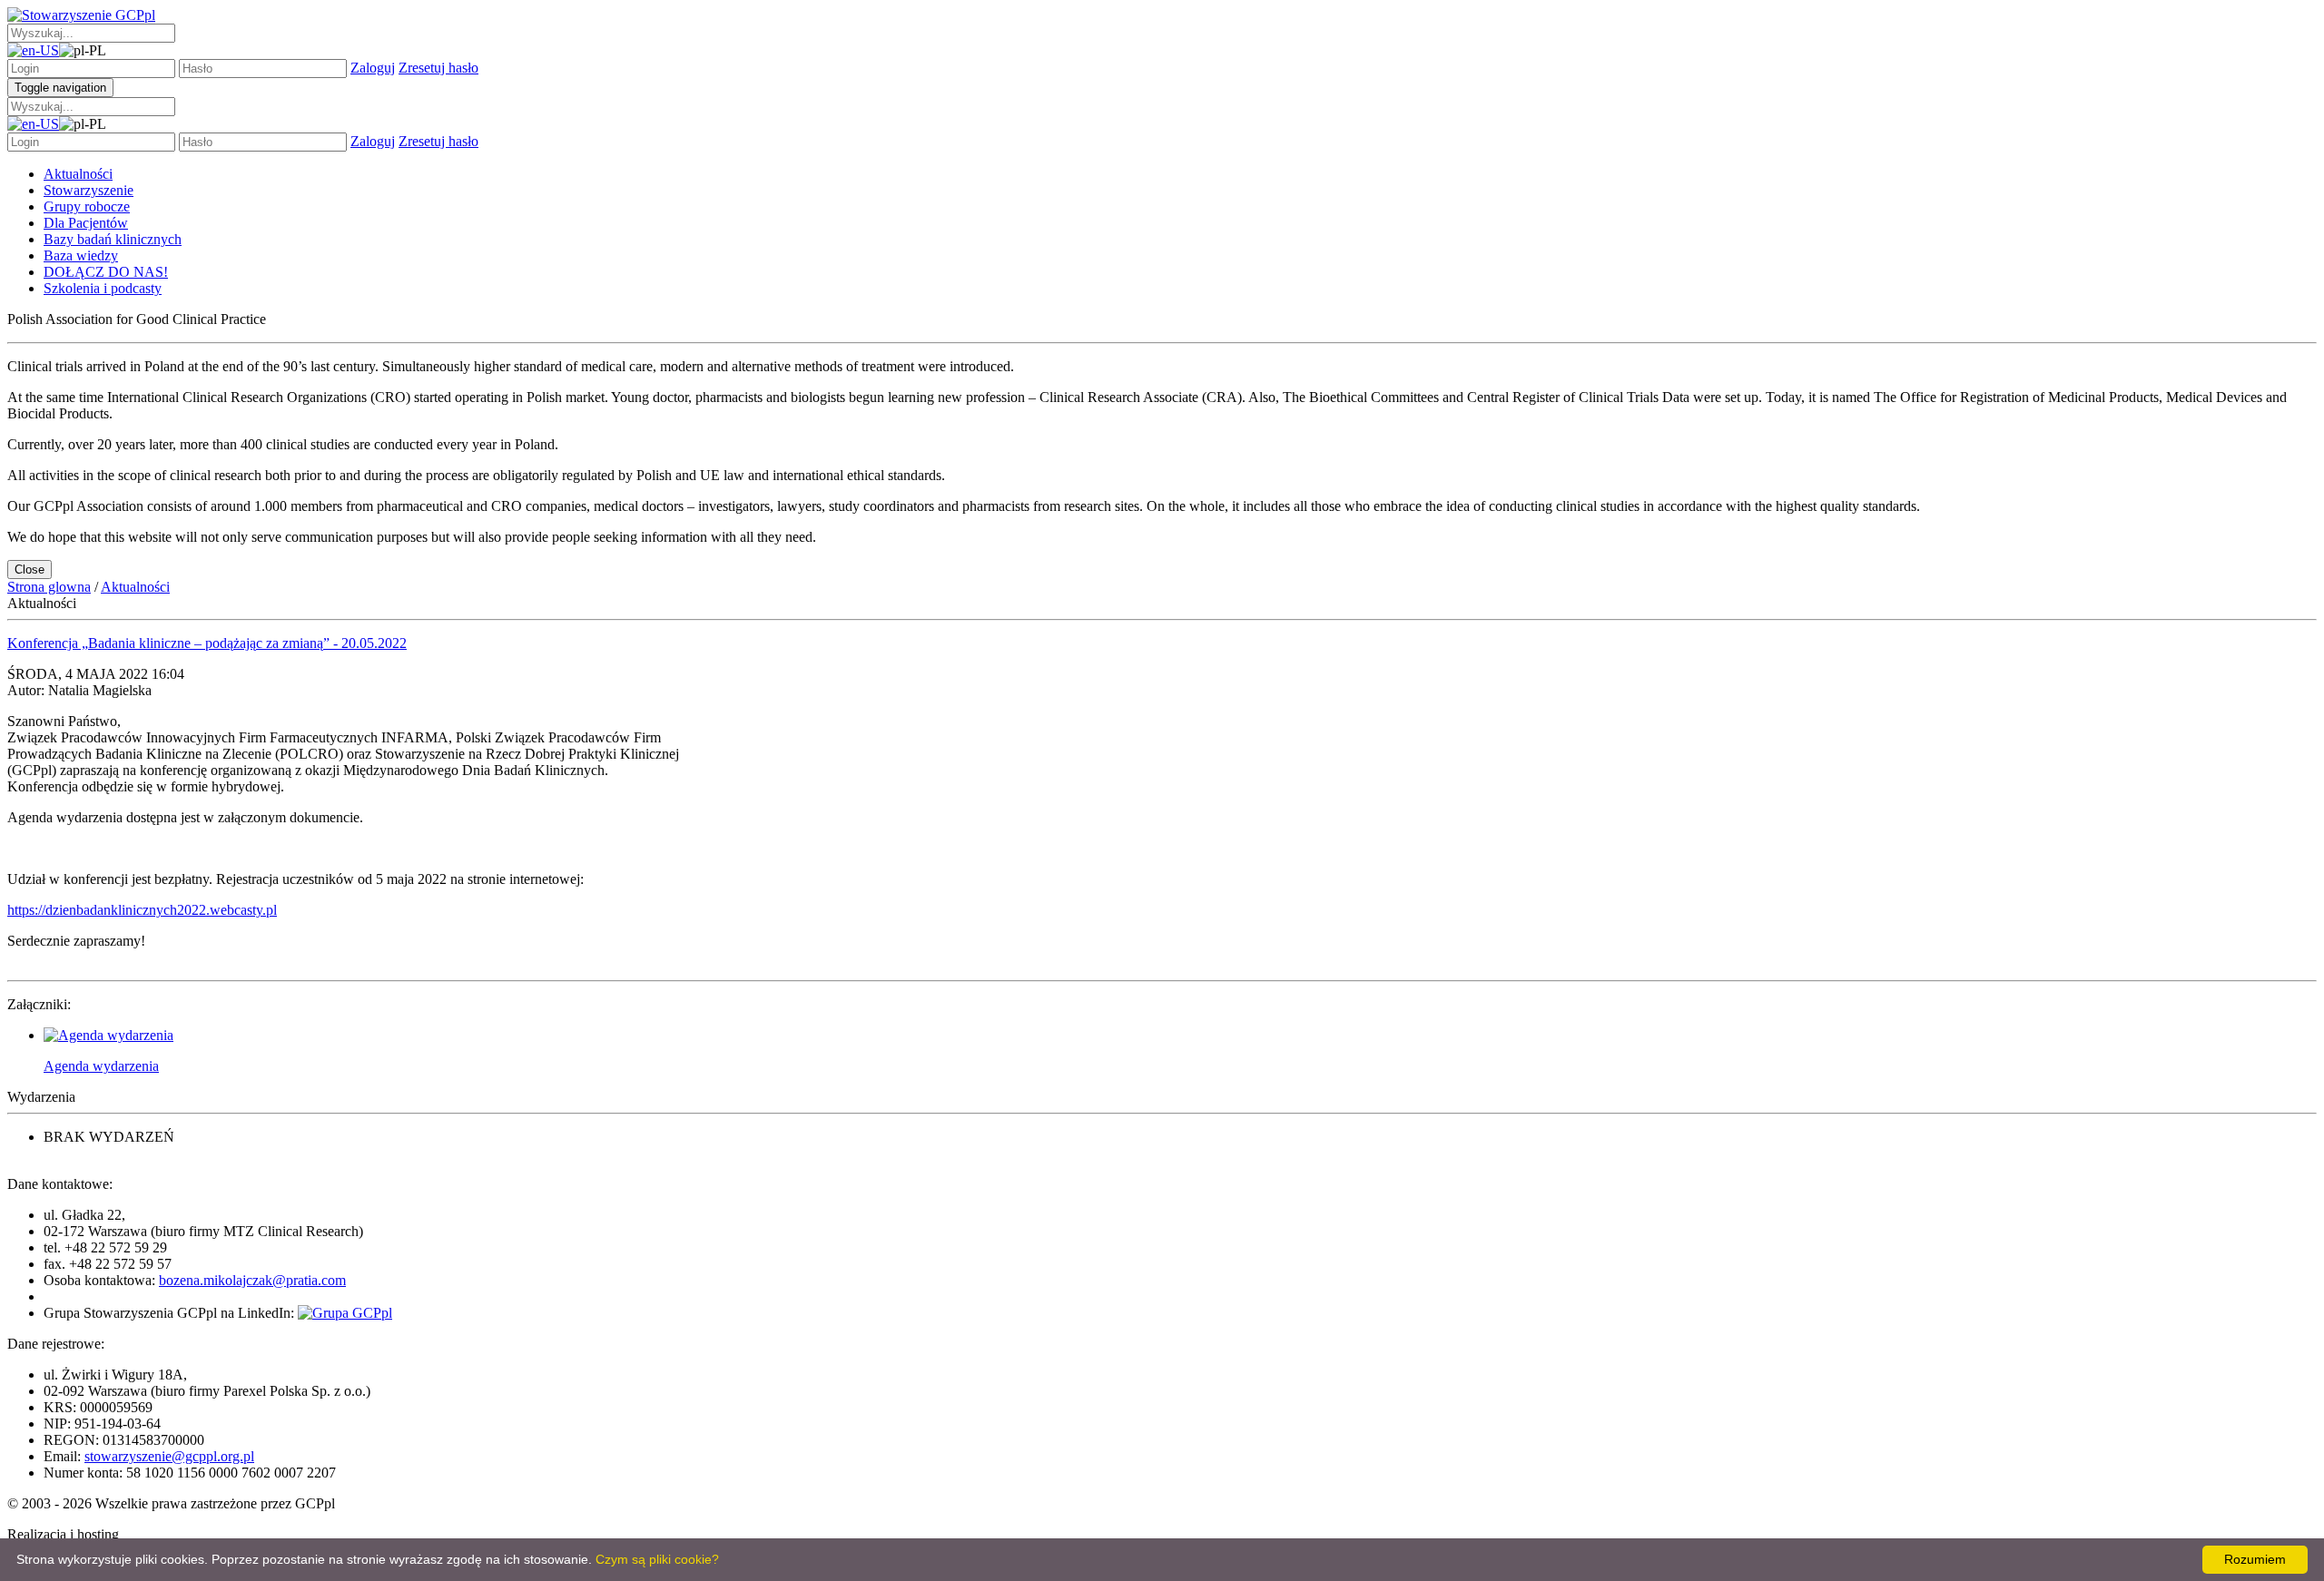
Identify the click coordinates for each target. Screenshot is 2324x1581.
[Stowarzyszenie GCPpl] (81, 15)
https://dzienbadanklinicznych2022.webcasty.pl (142, 910)
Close (30, 570)
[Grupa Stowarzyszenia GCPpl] (345, 1313)
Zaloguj (373, 68)
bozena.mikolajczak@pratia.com (252, 1280)
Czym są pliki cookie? (657, 1559)
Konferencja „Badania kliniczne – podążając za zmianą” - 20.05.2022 (207, 643)
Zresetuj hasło (438, 68)
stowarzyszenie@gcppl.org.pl (169, 1456)
